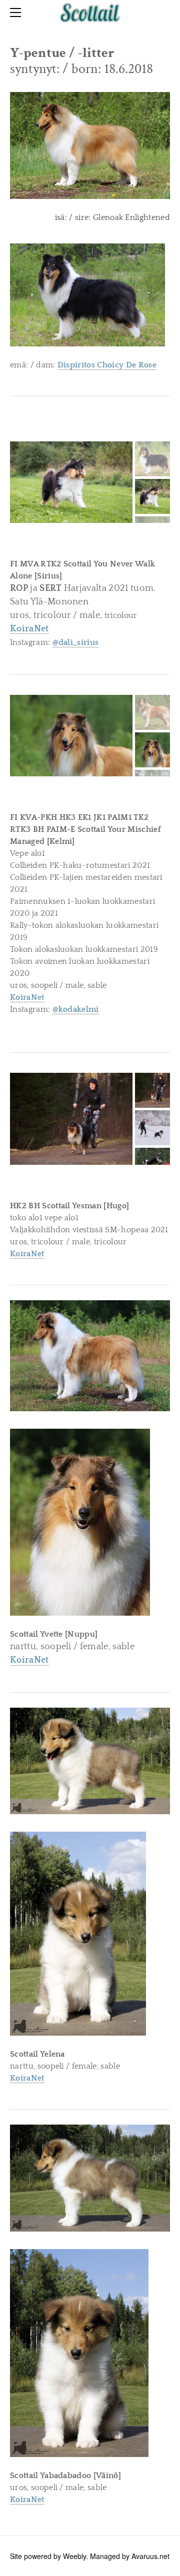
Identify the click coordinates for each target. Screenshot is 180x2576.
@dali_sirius (76, 642)
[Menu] (17, 12)
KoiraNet (27, 997)
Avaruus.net (150, 2556)
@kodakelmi (76, 1009)
